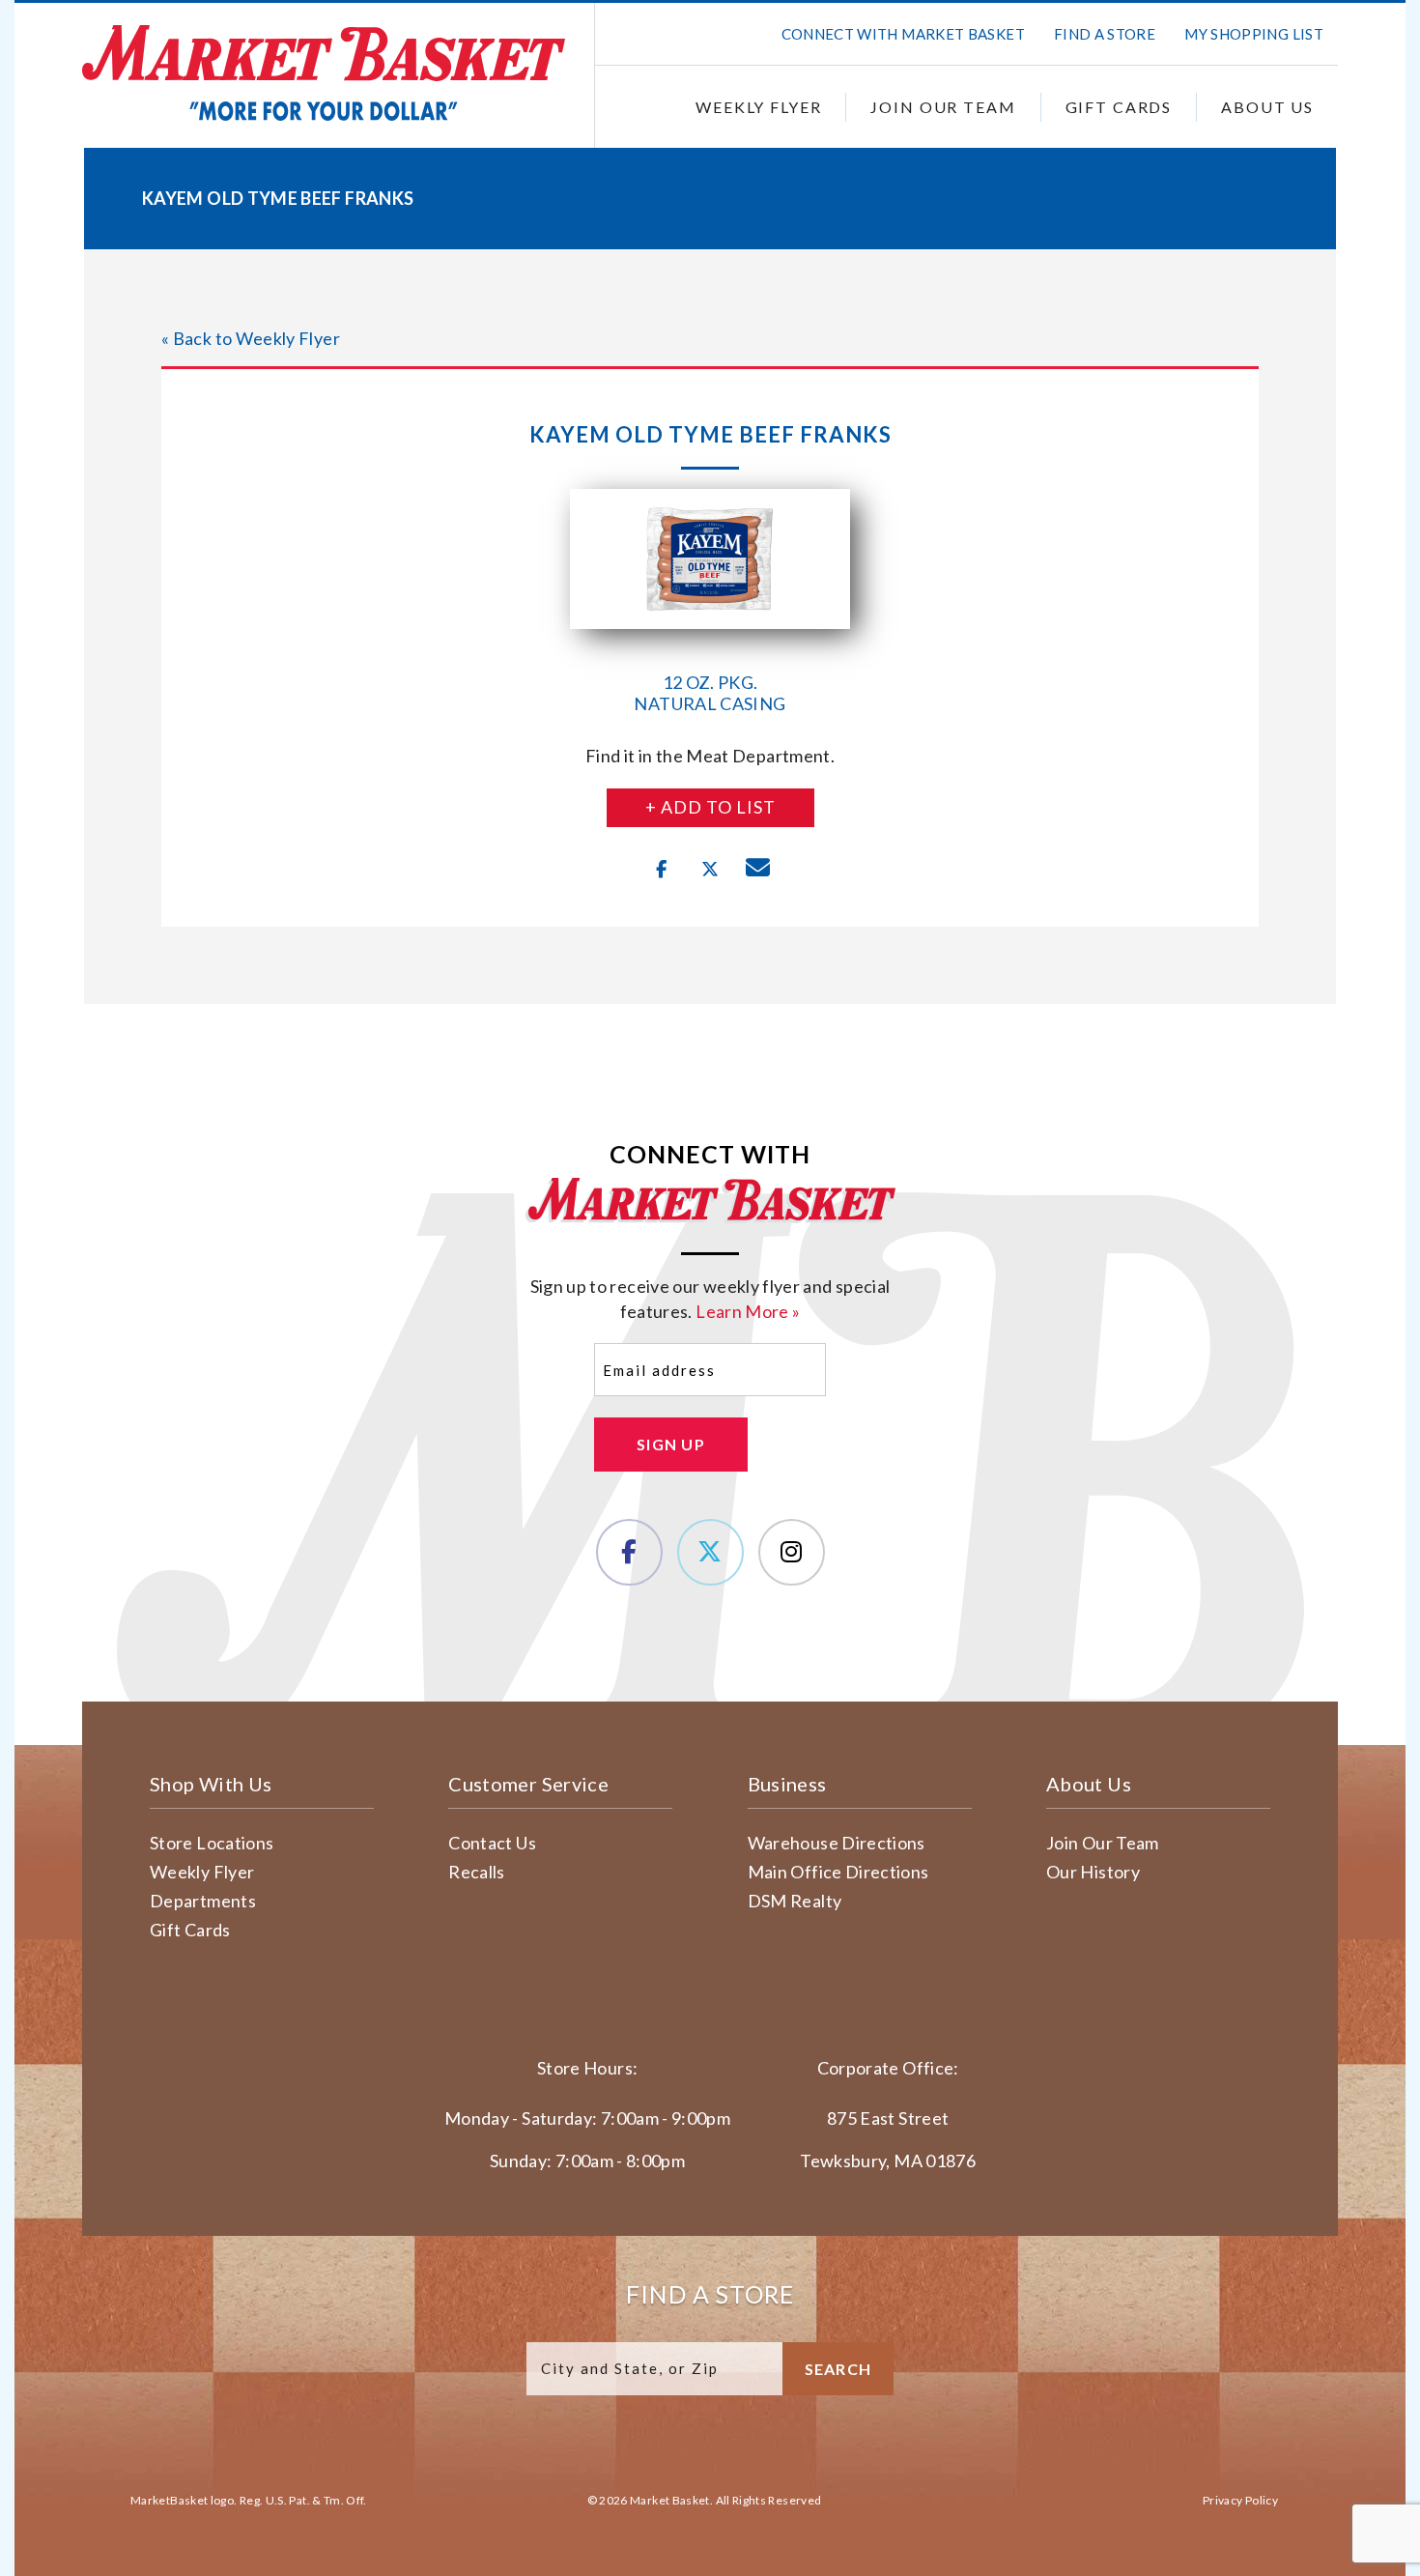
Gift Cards (1119, 107)
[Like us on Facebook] (629, 1552)
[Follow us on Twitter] (710, 1552)
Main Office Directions (838, 1872)
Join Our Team (943, 107)
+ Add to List (710, 807)
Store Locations (212, 1843)
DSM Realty (795, 1901)
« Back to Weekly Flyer (251, 338)
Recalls (477, 1872)
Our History (1093, 1872)
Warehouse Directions (837, 1843)
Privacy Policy (1240, 2500)
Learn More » (748, 1311)
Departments (203, 1901)
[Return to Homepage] (324, 73)
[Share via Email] (758, 870)
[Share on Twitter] (710, 870)
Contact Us (492, 1843)
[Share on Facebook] (662, 870)
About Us (1267, 107)
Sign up (671, 1444)
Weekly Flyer (758, 107)
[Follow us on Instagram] (792, 1552)
